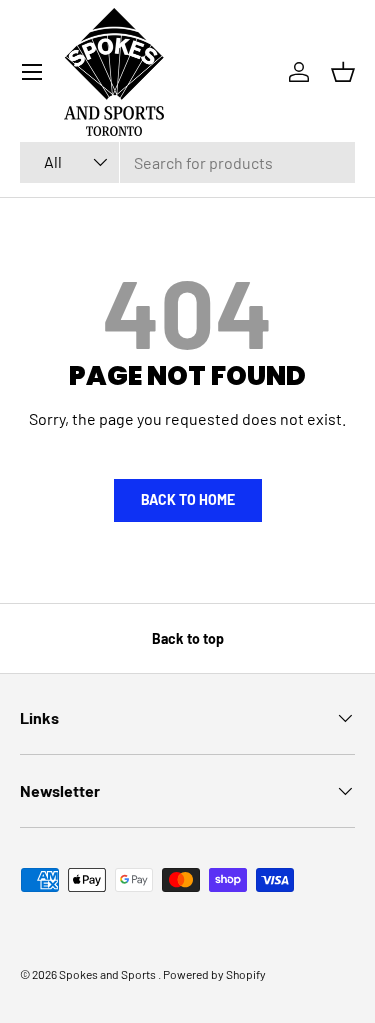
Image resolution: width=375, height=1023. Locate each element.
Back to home (188, 499)
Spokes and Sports (108, 974)
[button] (343, 72)
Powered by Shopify (214, 974)
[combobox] (187, 162)
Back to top (188, 638)
